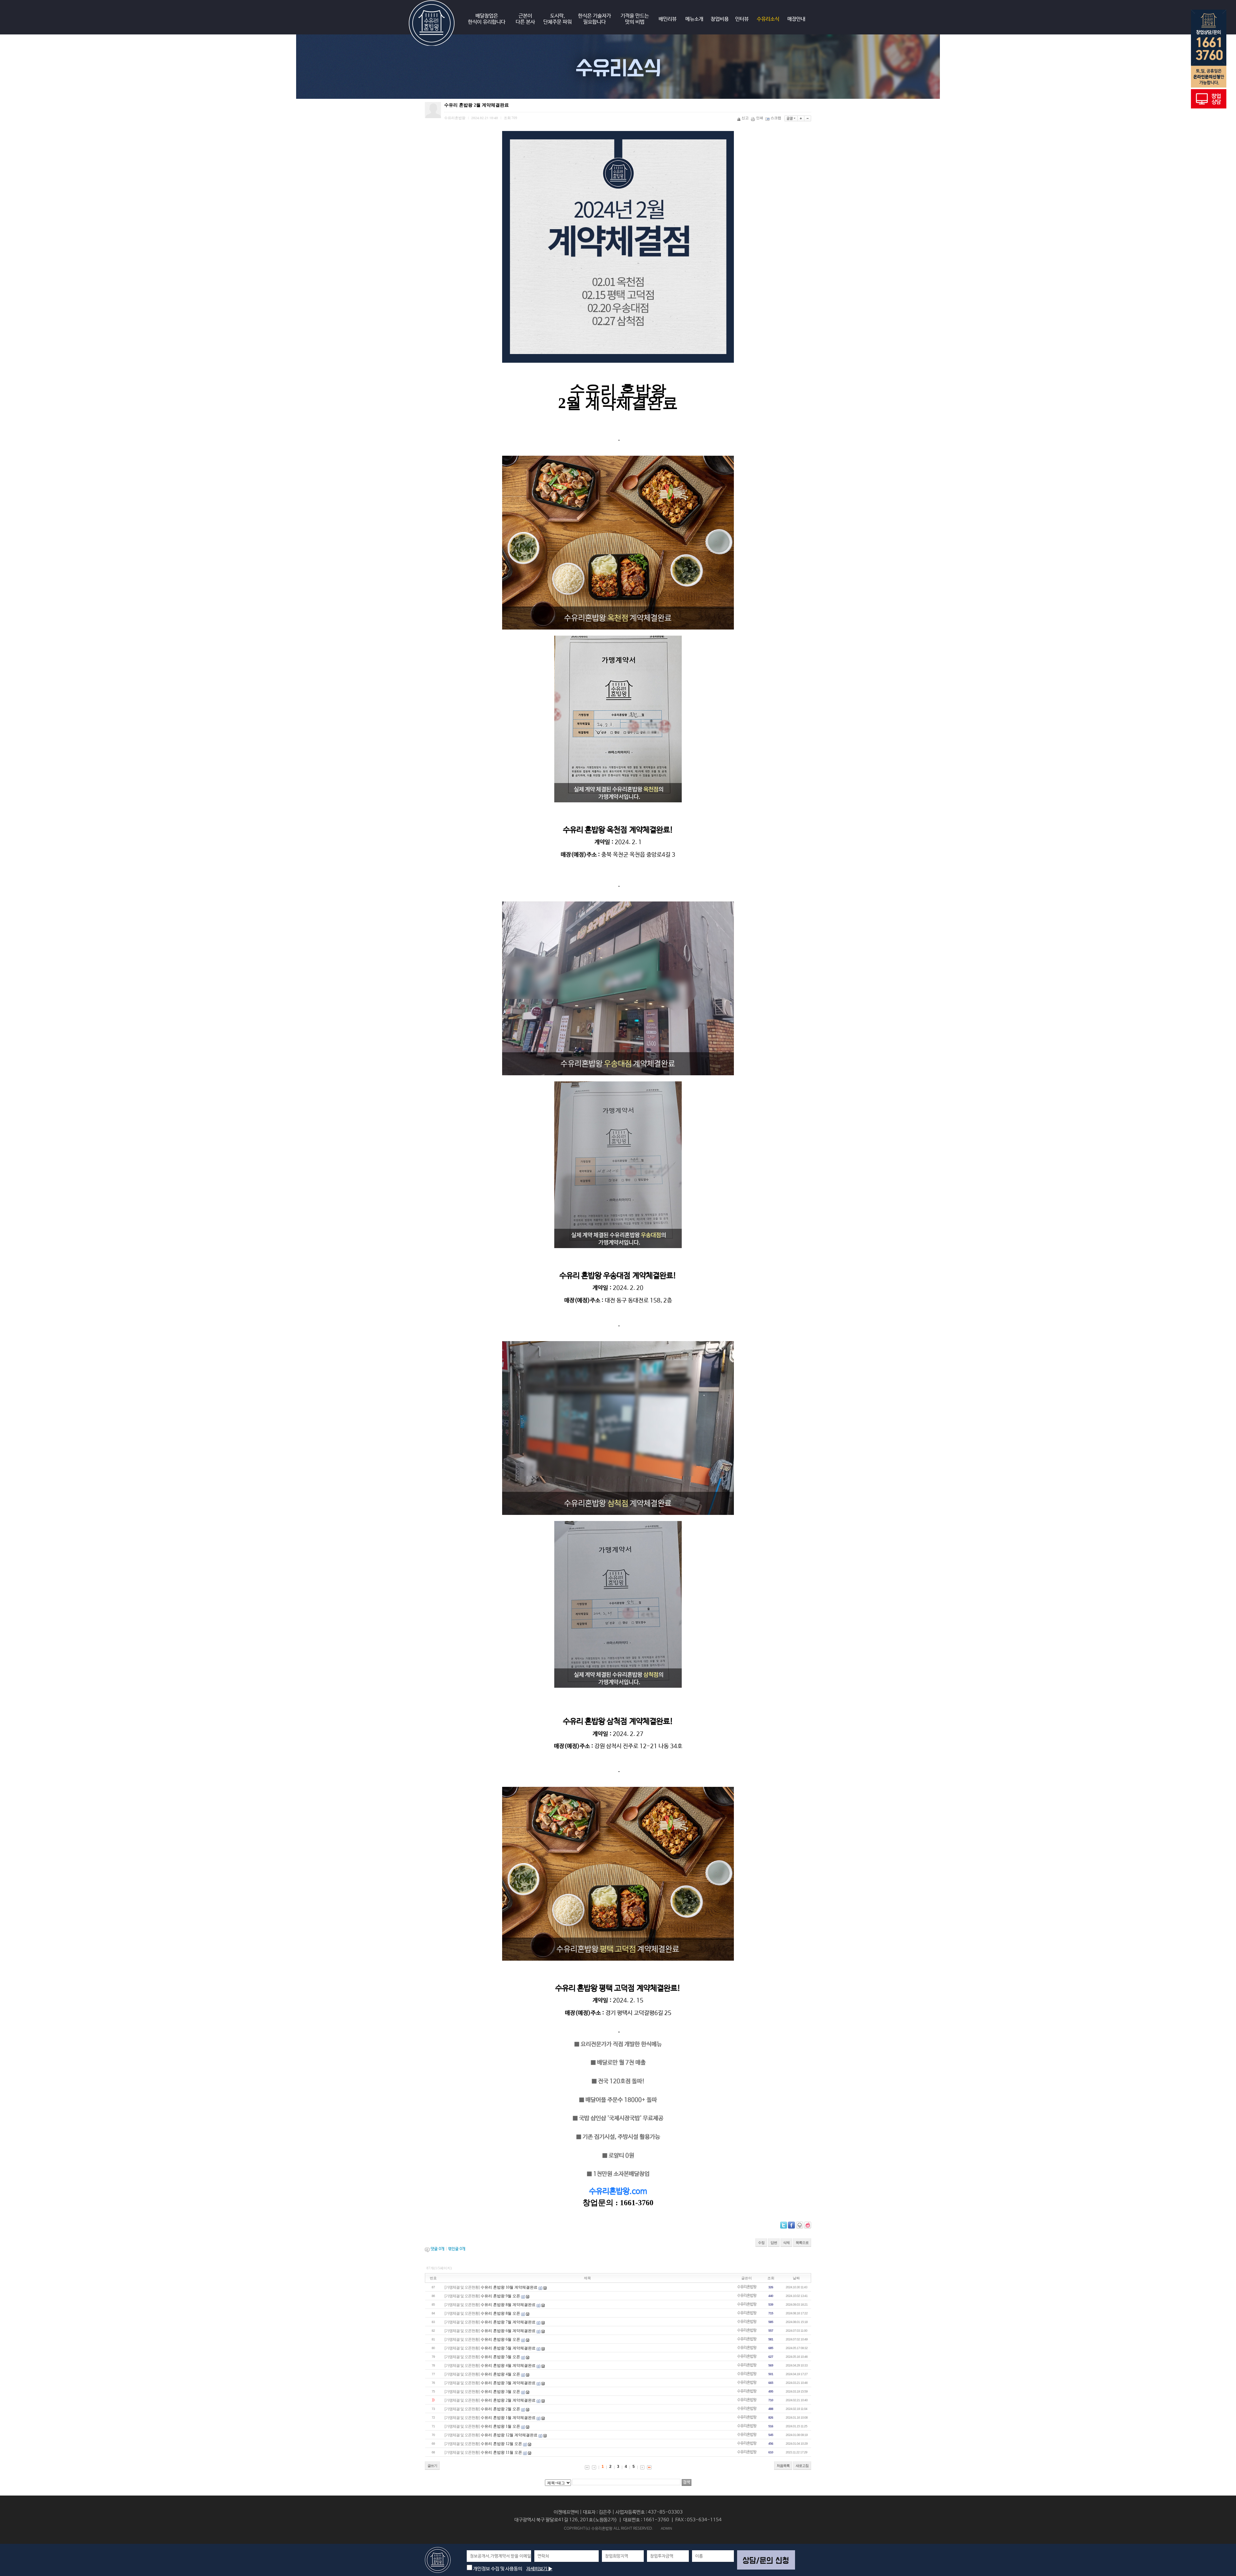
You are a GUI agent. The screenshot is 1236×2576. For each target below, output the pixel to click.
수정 (761, 2243)
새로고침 (802, 2466)
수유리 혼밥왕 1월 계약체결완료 (508, 2418)
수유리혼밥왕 (747, 2287)
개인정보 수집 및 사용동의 (497, 2569)
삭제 (786, 2243)
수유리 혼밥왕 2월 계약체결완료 (508, 2400)
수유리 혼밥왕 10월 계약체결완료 (509, 2287)
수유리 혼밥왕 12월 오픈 (501, 2444)
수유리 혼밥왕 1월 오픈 (500, 2426)
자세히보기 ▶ (539, 2569)
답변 (774, 2243)
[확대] (801, 118)
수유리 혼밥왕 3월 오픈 (500, 2392)
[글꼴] (791, 118)
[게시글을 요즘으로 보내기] (808, 2225)
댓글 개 (438, 2249)
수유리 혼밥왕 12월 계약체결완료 (509, 2435)
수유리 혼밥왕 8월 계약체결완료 (508, 2305)
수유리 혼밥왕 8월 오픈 (500, 2313)
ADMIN (666, 2528)
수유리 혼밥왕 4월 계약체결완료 (508, 2366)
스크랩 (776, 118)
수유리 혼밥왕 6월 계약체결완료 (508, 2331)
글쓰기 (432, 2466)
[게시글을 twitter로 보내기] (784, 2225)
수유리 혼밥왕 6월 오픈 (500, 2339)
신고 (745, 118)
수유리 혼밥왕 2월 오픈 (500, 2409)
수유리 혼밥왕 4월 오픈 (500, 2374)
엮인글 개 (457, 2249)
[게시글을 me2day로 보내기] (800, 2225)
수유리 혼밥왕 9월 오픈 (500, 2296)
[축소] (808, 118)
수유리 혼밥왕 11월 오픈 (501, 2452)
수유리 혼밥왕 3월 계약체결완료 (508, 2383)
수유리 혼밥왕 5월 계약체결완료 (508, 2348)
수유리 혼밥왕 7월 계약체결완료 (508, 2322)
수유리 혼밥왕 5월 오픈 (500, 2357)
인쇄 (760, 118)
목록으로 (802, 2243)
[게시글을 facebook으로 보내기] (791, 2225)
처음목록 (783, 2466)
